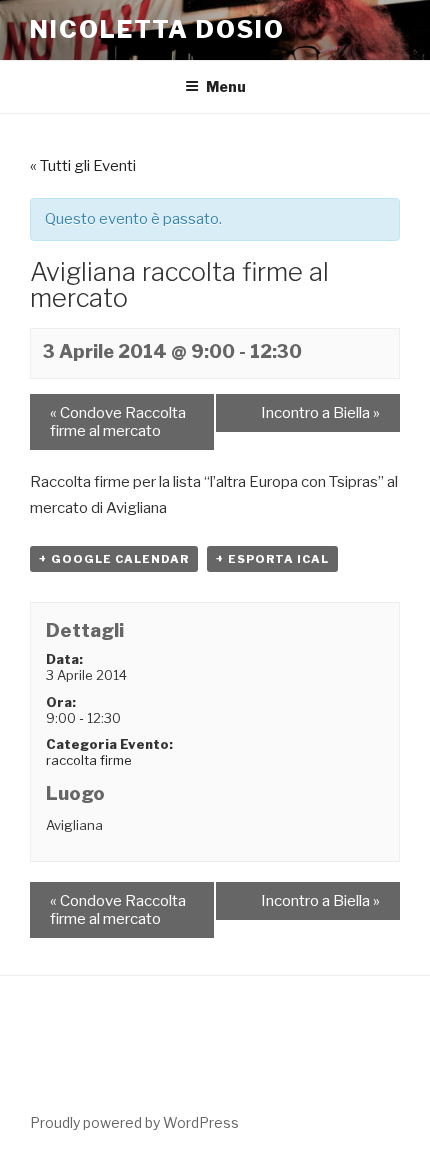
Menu (226, 86)
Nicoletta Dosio (157, 29)
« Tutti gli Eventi (83, 166)
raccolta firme (89, 760)
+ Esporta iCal (272, 559)
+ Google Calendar (114, 559)
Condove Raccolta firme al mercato (118, 422)
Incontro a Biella (320, 413)
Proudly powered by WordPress (134, 1122)
